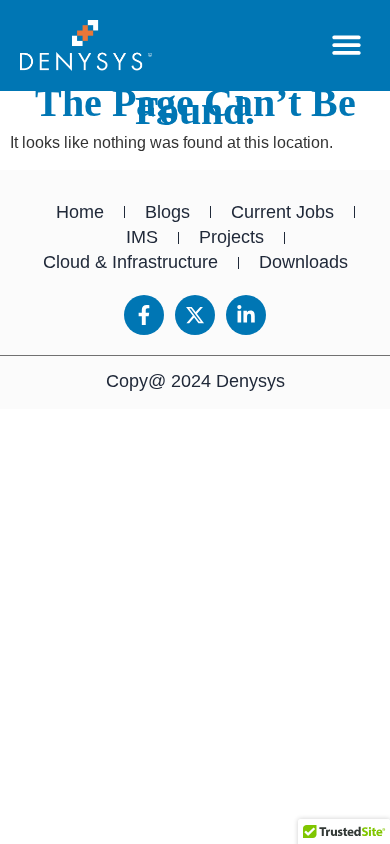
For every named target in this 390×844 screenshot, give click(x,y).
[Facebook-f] (144, 315)
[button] (347, 44)
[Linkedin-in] (246, 315)
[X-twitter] (195, 315)
